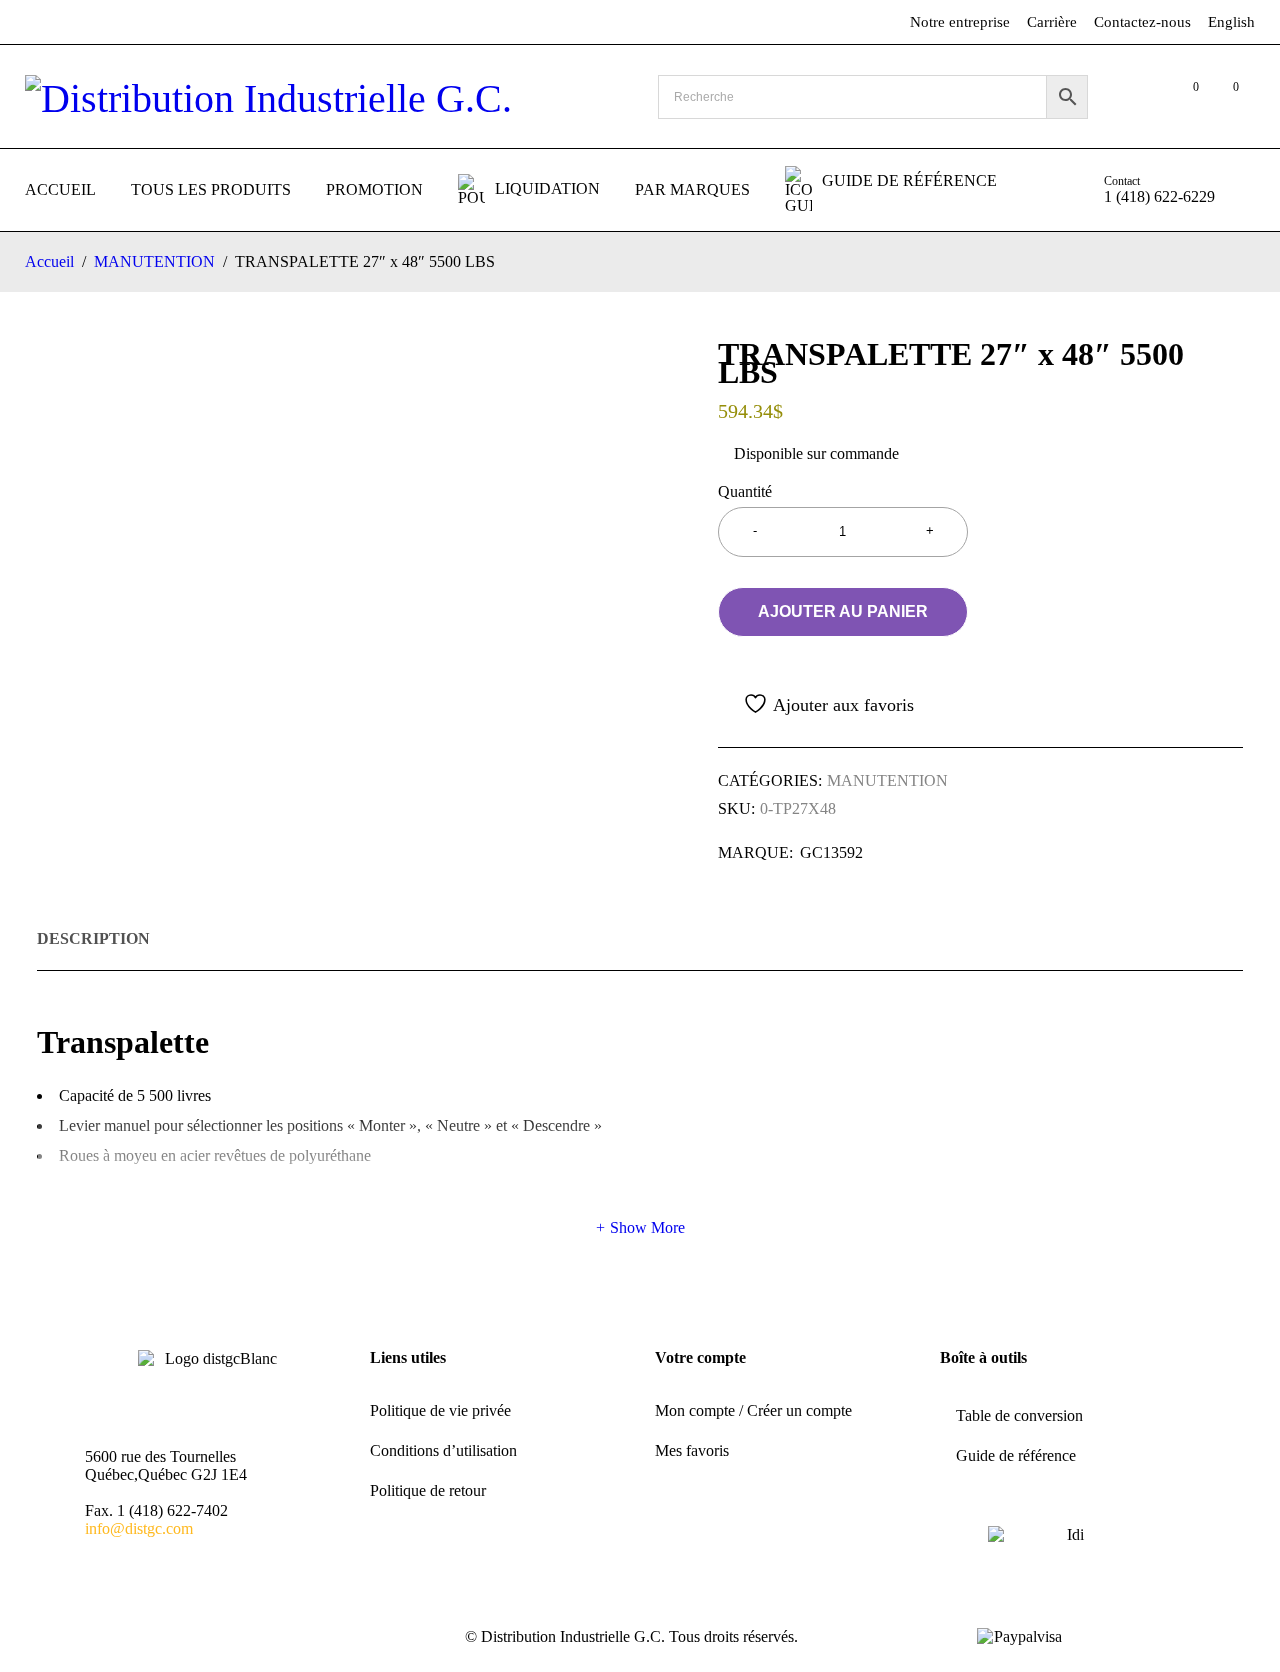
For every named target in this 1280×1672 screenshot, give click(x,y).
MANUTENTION (154, 261)
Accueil (49, 261)
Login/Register (1142, 97)
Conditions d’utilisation (443, 1450)
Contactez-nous (1142, 22)
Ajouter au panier (843, 611)
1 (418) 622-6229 (1159, 196)
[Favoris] (816, 703)
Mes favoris (692, 1450)
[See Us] (136, 1638)
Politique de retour (428, 1490)
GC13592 (831, 852)
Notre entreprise (960, 22)
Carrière (1052, 22)
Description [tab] (93, 938)
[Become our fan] (92, 1638)
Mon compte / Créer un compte (753, 1410)
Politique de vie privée (440, 1410)
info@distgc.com (139, 1528)
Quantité (745, 491)
